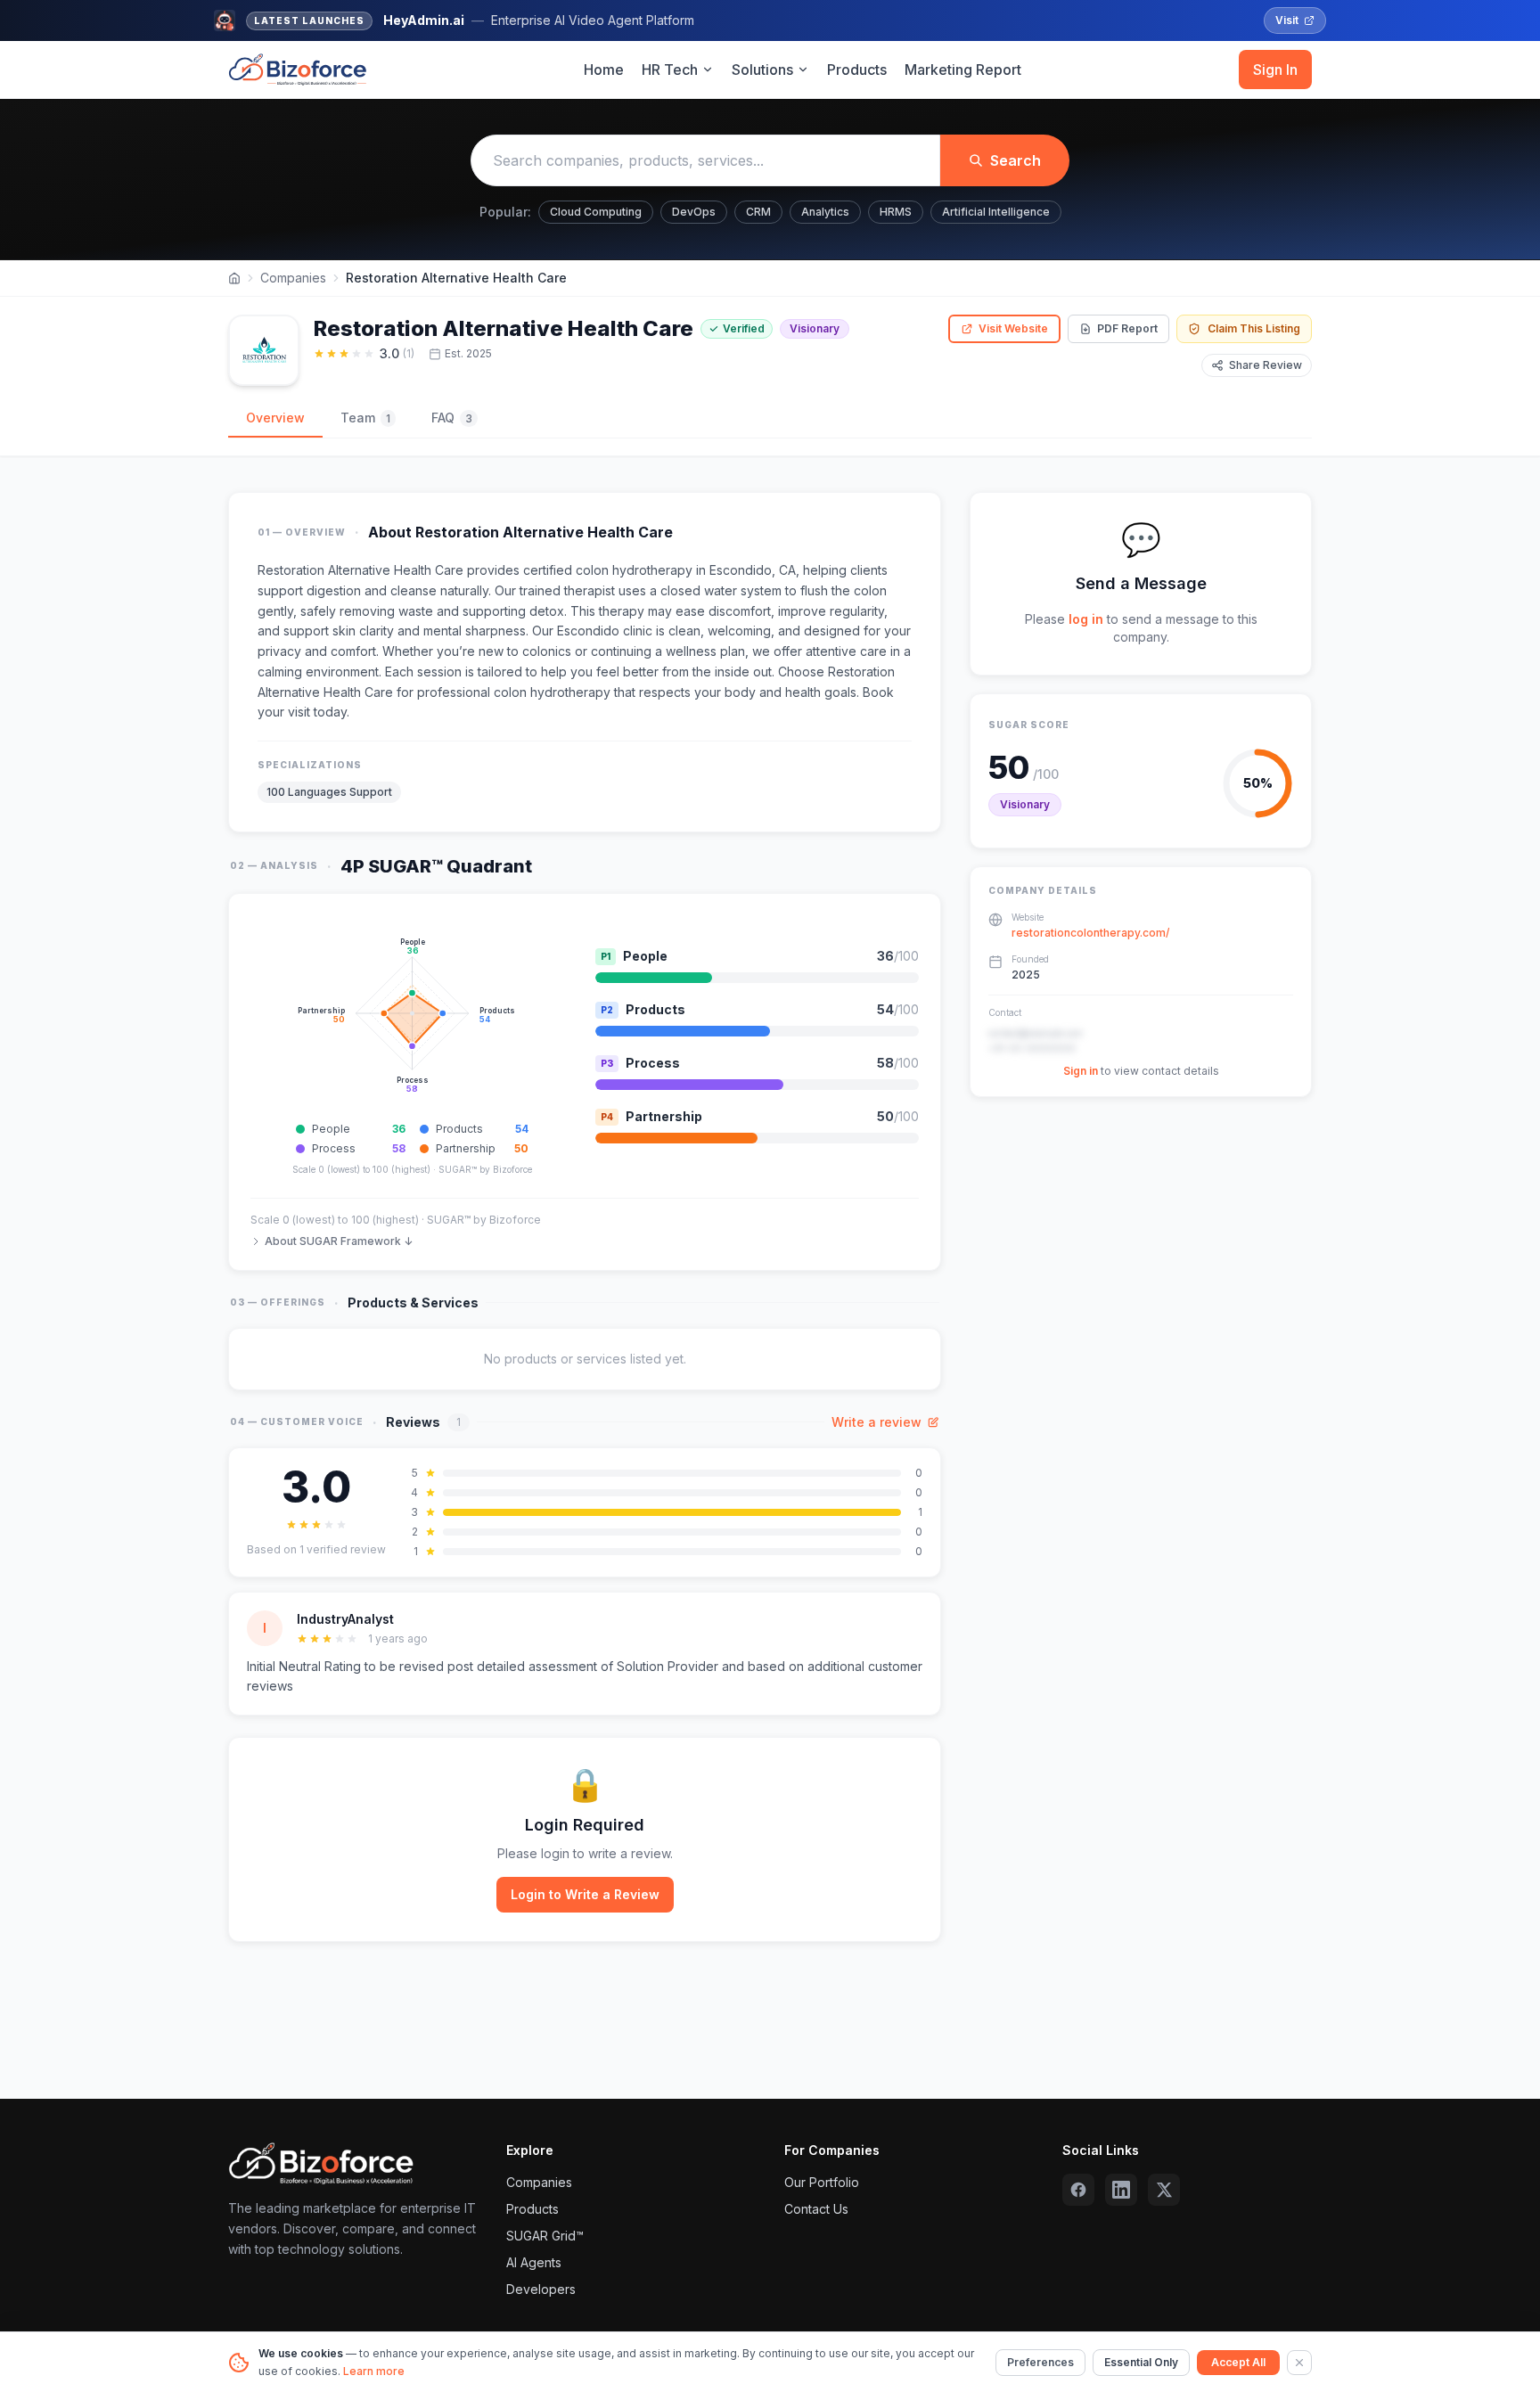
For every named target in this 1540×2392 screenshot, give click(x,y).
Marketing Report (963, 70)
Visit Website (1013, 328)
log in (1086, 619)
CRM (758, 212)
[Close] (1299, 2363)
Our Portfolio (822, 2182)
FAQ (452, 418)
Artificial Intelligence (996, 212)
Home (604, 70)
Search (1016, 160)
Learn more (374, 2371)
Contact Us (816, 2209)
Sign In (1275, 70)
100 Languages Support (329, 792)
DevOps (694, 212)
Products (857, 70)
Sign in (1081, 1071)
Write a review (876, 1422)
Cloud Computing (596, 212)
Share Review (1266, 365)
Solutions (762, 70)
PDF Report (1127, 328)
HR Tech (670, 70)
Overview (275, 418)
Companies (293, 278)
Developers (541, 2289)
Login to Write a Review (585, 1894)
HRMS (896, 212)
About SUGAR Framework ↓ (339, 1241)
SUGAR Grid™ (545, 2236)
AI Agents (534, 2262)
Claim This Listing (1254, 328)
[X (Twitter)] (1164, 2190)
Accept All (1238, 2362)
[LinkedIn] (1121, 2190)
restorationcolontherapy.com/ (1090, 933)
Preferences (1040, 2362)
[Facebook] (1078, 2190)
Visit (1287, 20)
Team (365, 418)
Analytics (825, 212)
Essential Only (1141, 2362)
